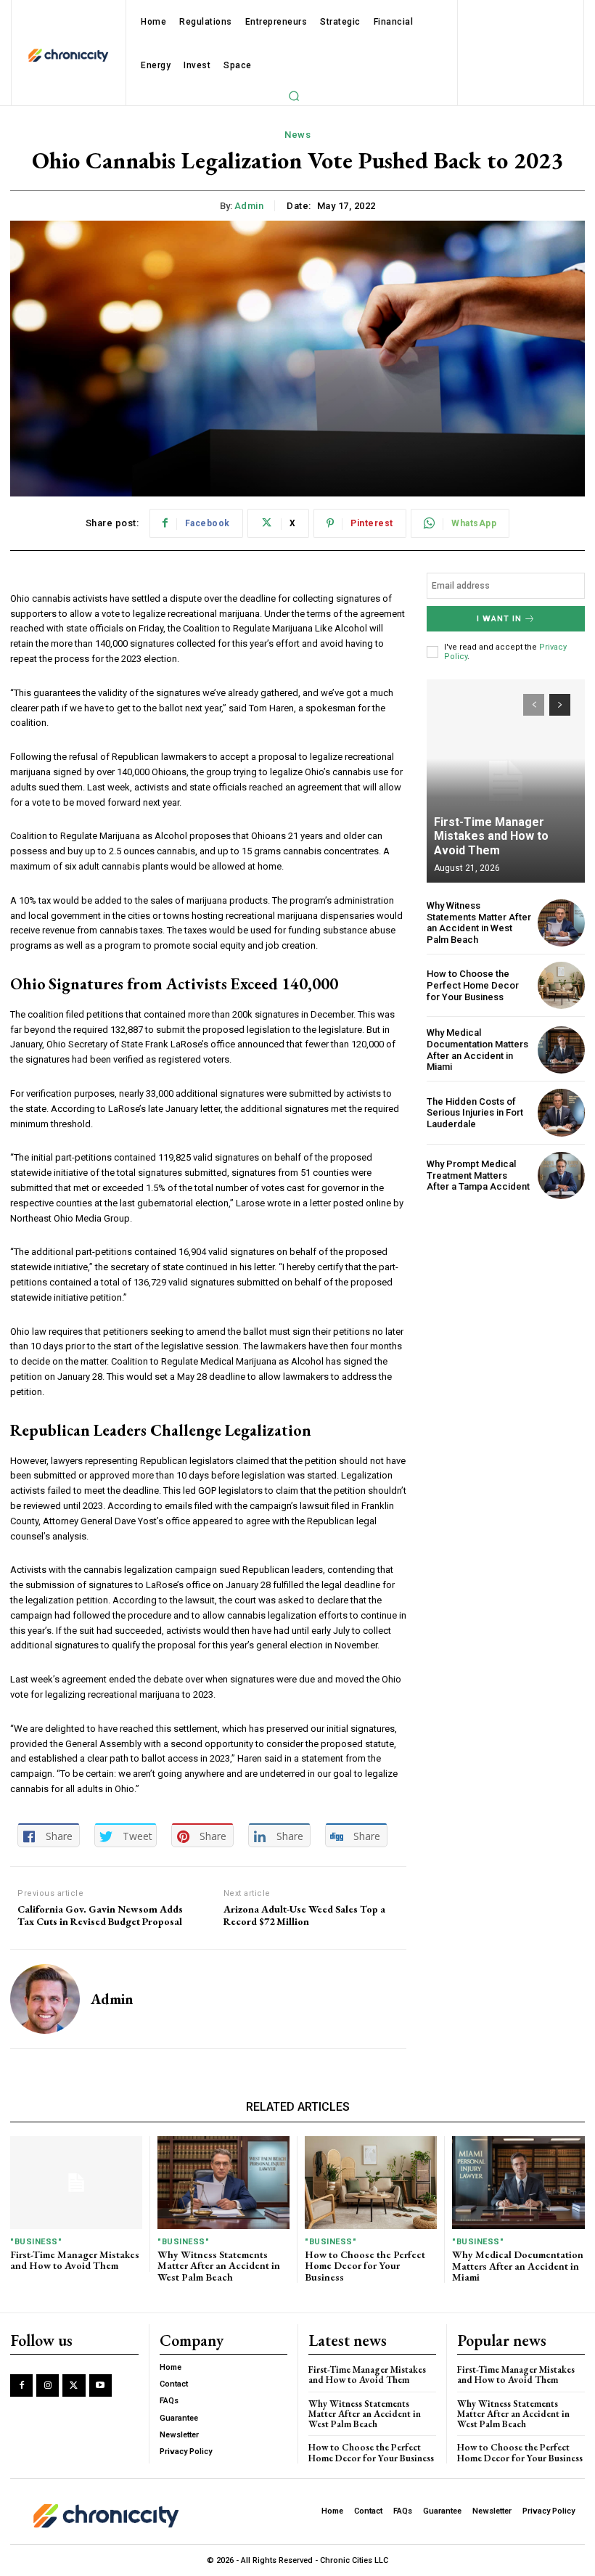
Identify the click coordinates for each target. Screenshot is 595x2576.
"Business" (36, 2242)
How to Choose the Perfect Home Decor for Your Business (473, 985)
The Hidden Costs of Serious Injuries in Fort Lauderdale (475, 1113)
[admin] (45, 1999)
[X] (74, 2385)
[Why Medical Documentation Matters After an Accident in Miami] (561, 1050)
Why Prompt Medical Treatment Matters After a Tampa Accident (478, 1175)
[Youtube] (100, 2385)
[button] (294, 96)
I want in (499, 619)
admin (249, 206)
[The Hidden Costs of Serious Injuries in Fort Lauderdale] (561, 1112)
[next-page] (560, 705)
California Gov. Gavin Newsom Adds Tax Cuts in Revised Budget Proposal (100, 1915)
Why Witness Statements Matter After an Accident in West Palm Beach (479, 923)
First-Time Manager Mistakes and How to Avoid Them (491, 836)
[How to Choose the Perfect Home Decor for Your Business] (561, 985)
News (297, 135)
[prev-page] (534, 705)
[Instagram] (48, 2385)
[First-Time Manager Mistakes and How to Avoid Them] (506, 781)
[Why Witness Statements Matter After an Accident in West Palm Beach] (561, 923)
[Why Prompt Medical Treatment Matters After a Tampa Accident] (561, 1175)
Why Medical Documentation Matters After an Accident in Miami (477, 1050)
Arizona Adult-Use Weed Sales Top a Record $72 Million (304, 1915)
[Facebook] (21, 2385)
